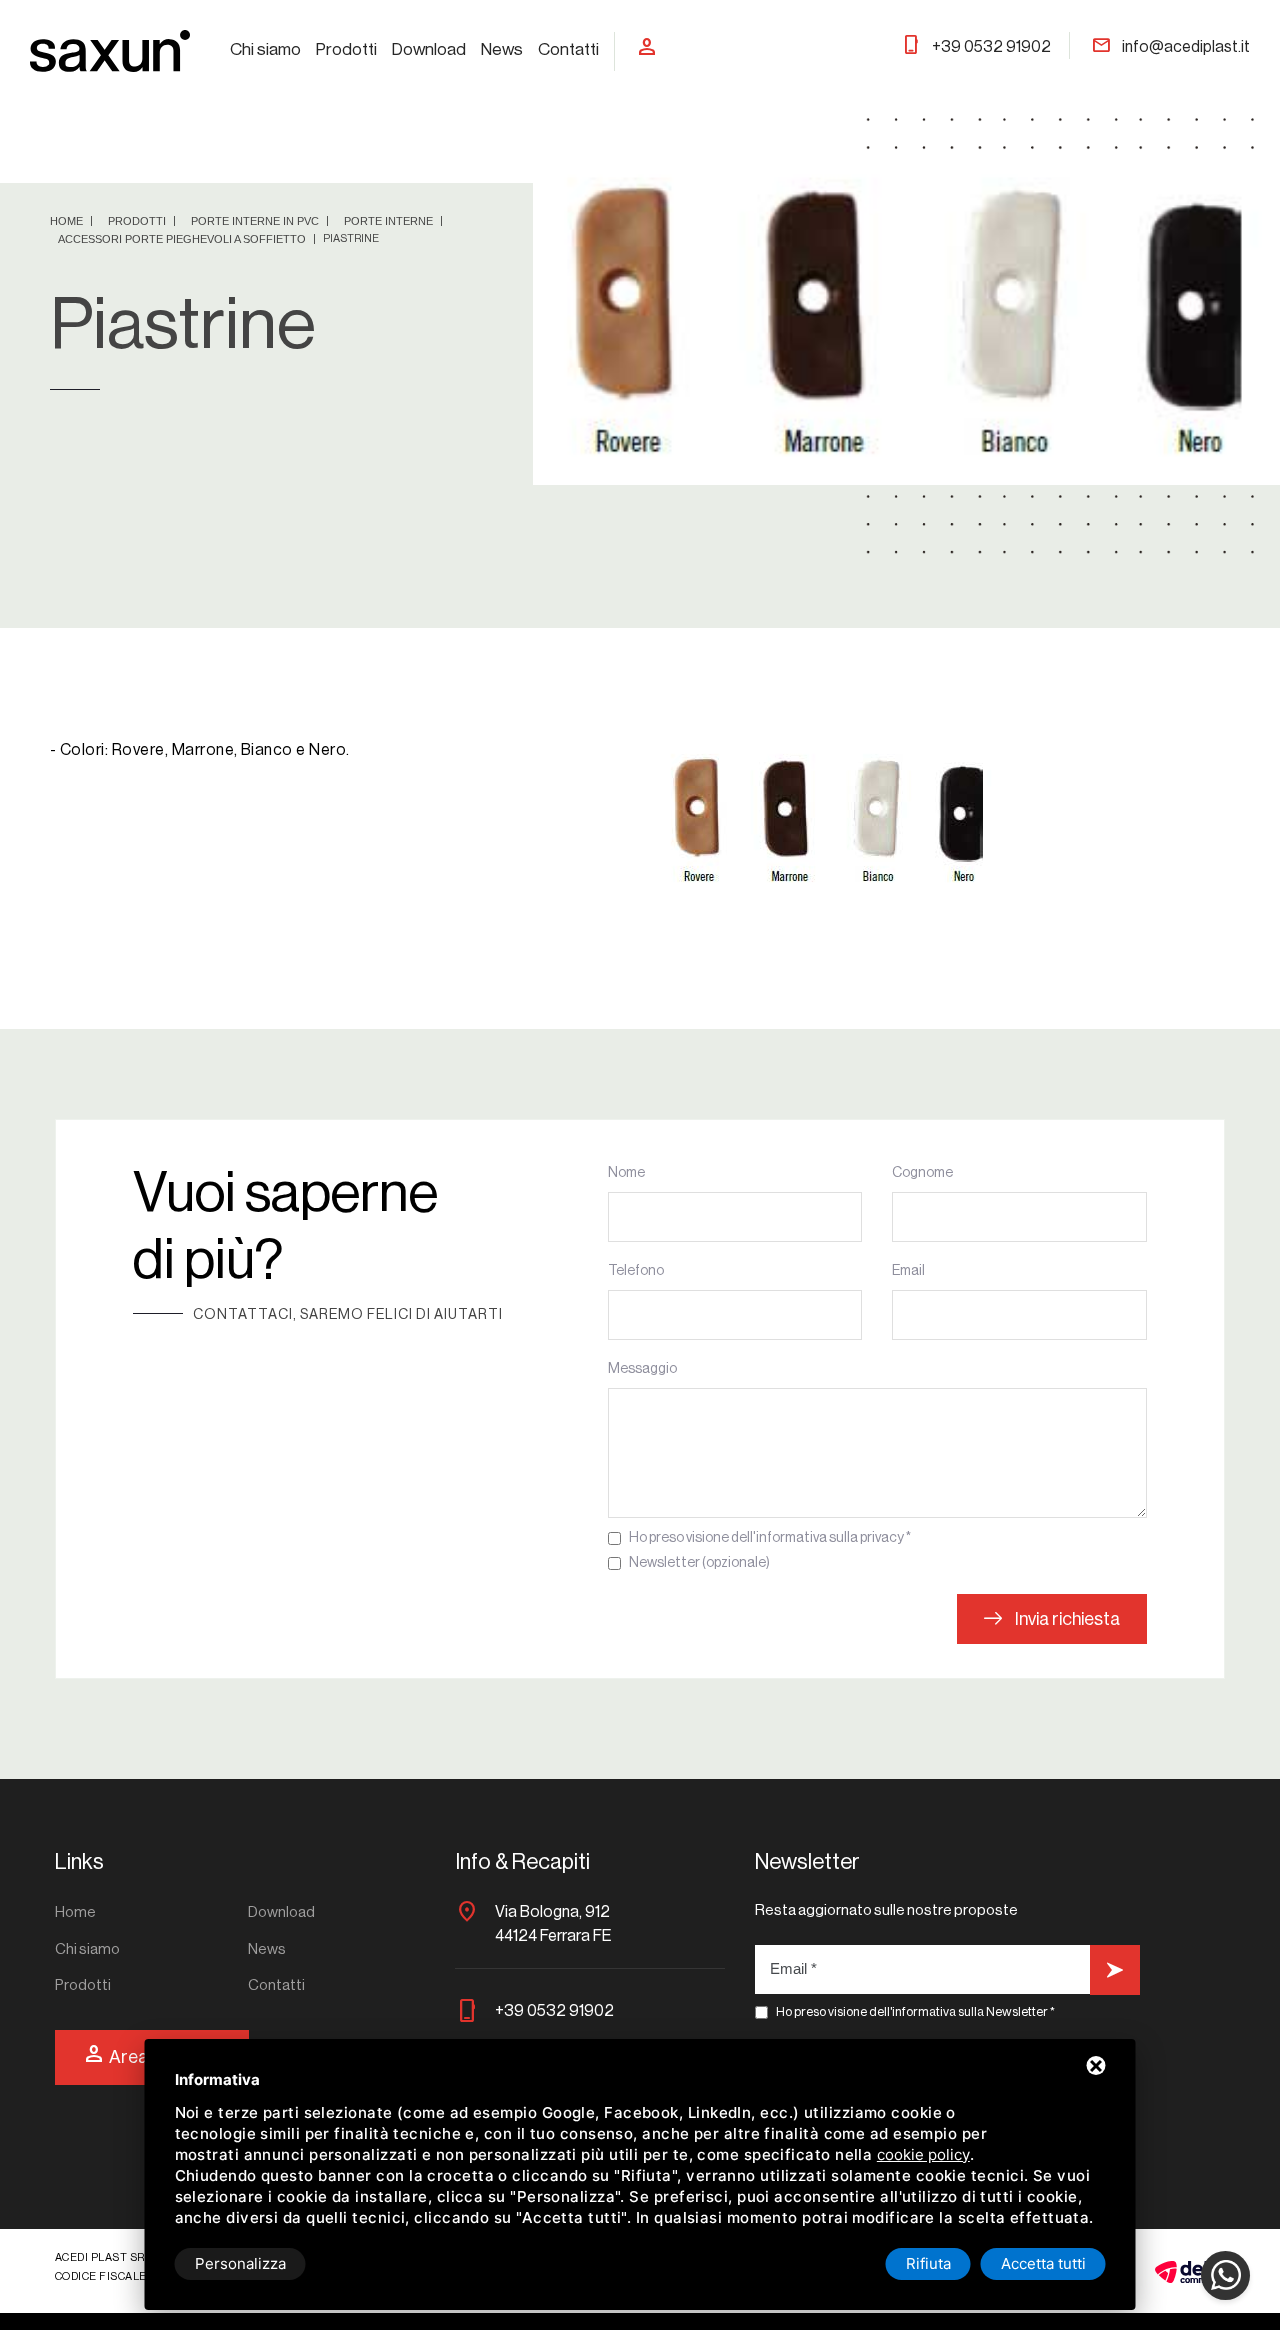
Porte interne (390, 221)
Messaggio (642, 1369)
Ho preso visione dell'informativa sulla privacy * (770, 1538)
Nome (626, 1173)
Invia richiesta (1066, 1619)
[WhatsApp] (1225, 2275)
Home (68, 221)
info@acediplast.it (1170, 47)
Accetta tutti (1043, 2263)
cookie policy (923, 2154)
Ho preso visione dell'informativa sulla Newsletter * (915, 2011)
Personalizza (240, 2263)
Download (429, 49)
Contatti (568, 49)
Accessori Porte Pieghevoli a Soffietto (183, 239)
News (502, 49)
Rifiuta (928, 2263)
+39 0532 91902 (976, 47)
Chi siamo (265, 49)
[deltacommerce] (1190, 2271)
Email (908, 1271)
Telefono (636, 1271)
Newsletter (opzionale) (699, 1563)
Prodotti (346, 49)
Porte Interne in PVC (256, 221)
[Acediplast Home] (110, 50)
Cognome (922, 1173)
